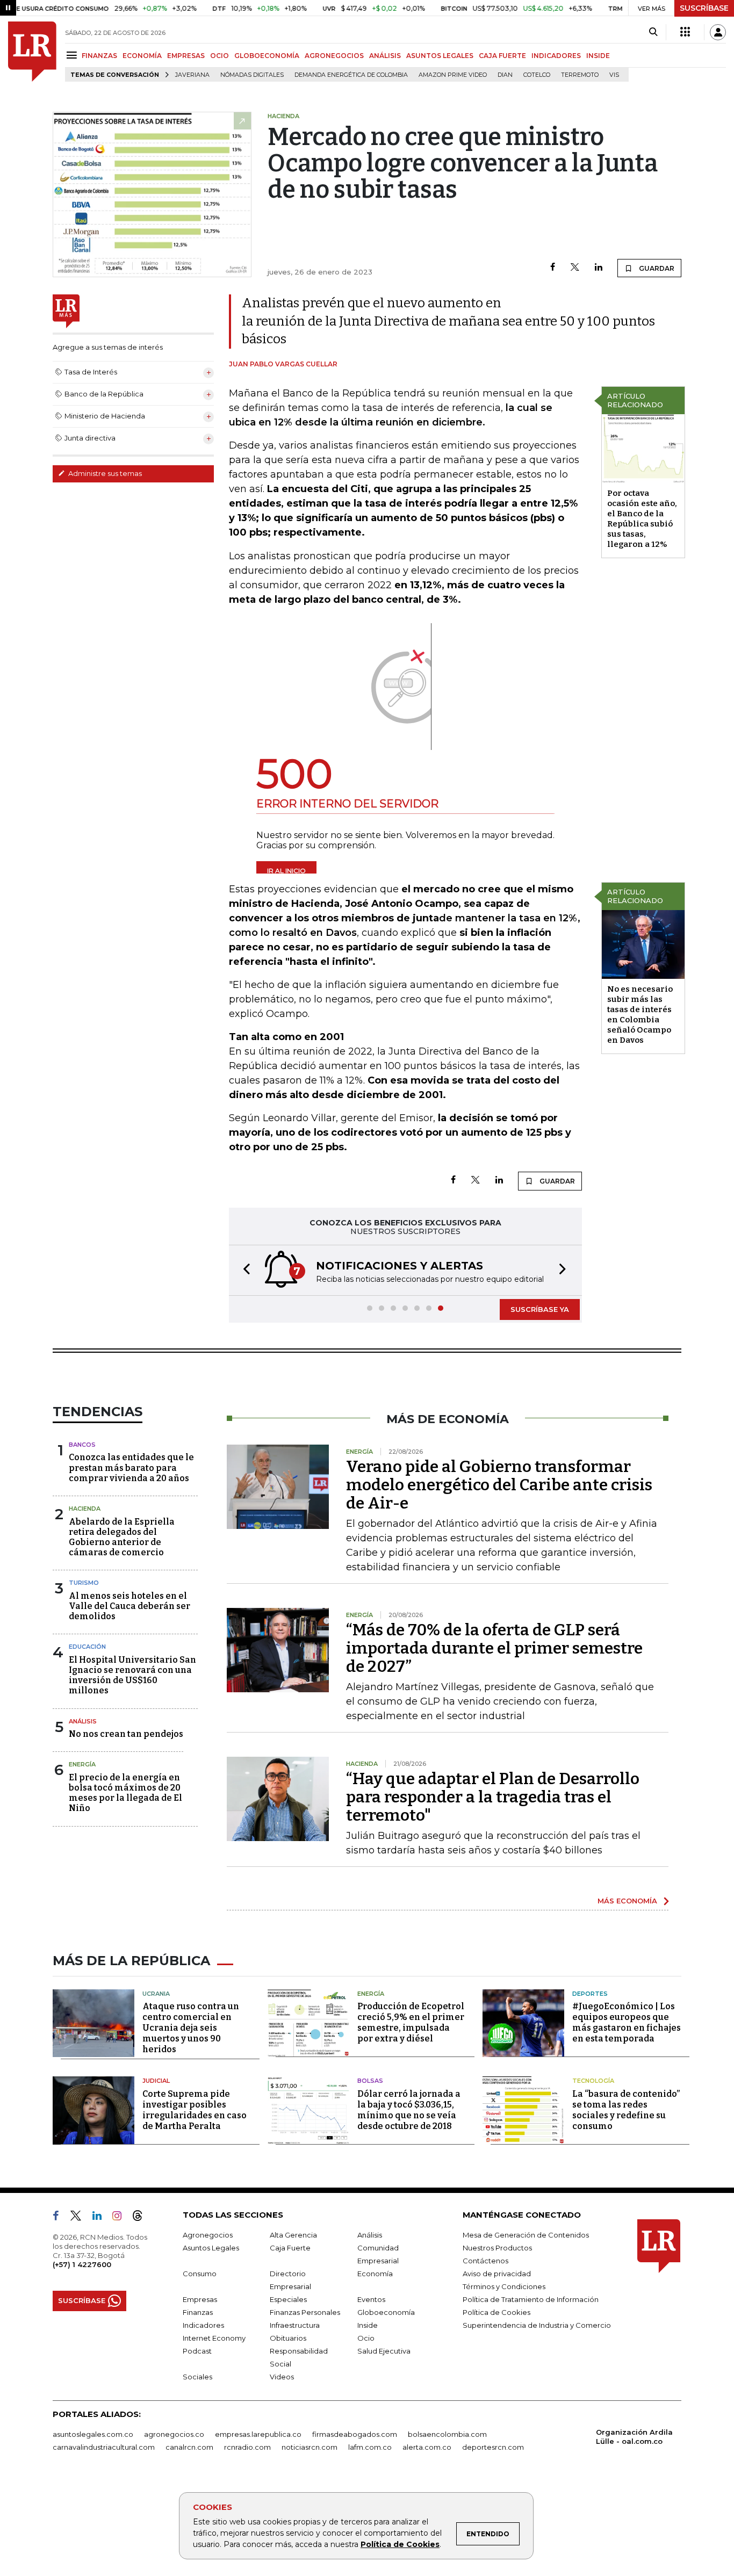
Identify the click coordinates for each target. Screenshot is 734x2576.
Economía (375, 2274)
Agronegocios (208, 2235)
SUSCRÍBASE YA (540, 1309)
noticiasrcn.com (310, 2447)
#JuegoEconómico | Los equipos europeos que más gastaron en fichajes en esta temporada (627, 2022)
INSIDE (598, 56)
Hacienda (85, 1509)
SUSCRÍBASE (704, 8)
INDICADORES (556, 56)
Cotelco (537, 75)
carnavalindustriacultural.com (104, 2447)
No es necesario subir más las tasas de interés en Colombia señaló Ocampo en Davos (640, 1015)
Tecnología (593, 2081)
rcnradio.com (247, 2447)
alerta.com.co (427, 2447)
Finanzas (198, 2312)
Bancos (82, 1445)
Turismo (84, 1583)
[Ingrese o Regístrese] (718, 32)
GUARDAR (656, 268)
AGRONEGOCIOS (334, 56)
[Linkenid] (101, 2218)
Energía (82, 1764)
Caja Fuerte (290, 2248)
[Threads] (142, 2218)
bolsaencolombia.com (447, 2434)
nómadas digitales (252, 75)
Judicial (156, 2081)
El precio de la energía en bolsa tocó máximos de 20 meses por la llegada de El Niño (125, 1793)
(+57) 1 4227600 (82, 2264)
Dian (505, 75)
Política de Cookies (400, 2544)
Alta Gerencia (293, 2235)
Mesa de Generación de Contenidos (526, 2235)
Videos (282, 2377)
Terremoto (580, 75)
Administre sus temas (104, 473)
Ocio (366, 2338)
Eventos (371, 2299)
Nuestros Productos (497, 2248)
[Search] (653, 32)
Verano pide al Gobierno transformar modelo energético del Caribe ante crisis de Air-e (499, 1485)
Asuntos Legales (211, 2248)
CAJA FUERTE (502, 56)
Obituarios (288, 2338)
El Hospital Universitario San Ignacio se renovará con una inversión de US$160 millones (132, 1675)
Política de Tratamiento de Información (531, 2299)
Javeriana (192, 75)
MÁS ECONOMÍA (627, 1901)
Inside (368, 2325)
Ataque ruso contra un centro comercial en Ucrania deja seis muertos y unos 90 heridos (191, 2028)
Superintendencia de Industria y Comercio (537, 2325)
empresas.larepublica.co (258, 2434)
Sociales (197, 2377)
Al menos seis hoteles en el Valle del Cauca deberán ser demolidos (129, 1606)
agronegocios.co (174, 2434)
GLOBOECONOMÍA (267, 56)
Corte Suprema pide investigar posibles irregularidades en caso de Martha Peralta (195, 2110)
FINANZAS (99, 56)
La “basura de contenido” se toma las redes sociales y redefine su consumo (626, 2110)
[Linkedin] (599, 268)
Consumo (200, 2274)
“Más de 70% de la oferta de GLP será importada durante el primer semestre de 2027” (494, 1648)
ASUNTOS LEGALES (440, 56)
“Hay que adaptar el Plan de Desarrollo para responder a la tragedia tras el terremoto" (493, 1797)
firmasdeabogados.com (355, 2434)
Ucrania (156, 1994)
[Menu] (73, 55)
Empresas (200, 2299)
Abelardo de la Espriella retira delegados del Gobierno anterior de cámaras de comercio (122, 1537)
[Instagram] (121, 2218)
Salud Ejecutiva (384, 2351)
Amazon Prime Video (453, 75)
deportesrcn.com (493, 2447)
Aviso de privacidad (497, 2274)
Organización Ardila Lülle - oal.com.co (634, 2437)
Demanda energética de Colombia (351, 75)
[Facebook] (553, 268)
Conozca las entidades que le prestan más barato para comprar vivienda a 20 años (131, 1467)
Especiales (288, 2299)
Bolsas (370, 2081)
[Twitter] (575, 268)
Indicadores (203, 2325)
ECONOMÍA (142, 56)
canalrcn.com (189, 2447)
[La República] (32, 52)
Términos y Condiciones (504, 2286)
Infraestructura (295, 2325)
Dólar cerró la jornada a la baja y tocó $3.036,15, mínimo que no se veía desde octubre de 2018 (409, 2110)
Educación (87, 1647)
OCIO (220, 56)
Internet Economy (214, 2338)
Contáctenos (485, 2261)
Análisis (83, 1721)
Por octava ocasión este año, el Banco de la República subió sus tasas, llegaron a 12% (642, 519)
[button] (243, 1270)
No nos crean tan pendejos (126, 1734)
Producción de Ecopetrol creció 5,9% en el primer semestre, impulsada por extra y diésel (411, 2022)
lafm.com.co (370, 2447)
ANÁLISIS (385, 56)
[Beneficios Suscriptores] (685, 32)
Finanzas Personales (305, 2312)
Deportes (590, 1994)
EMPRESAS (186, 56)
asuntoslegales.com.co (93, 2434)
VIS (614, 75)
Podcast (197, 2351)
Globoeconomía (386, 2312)
